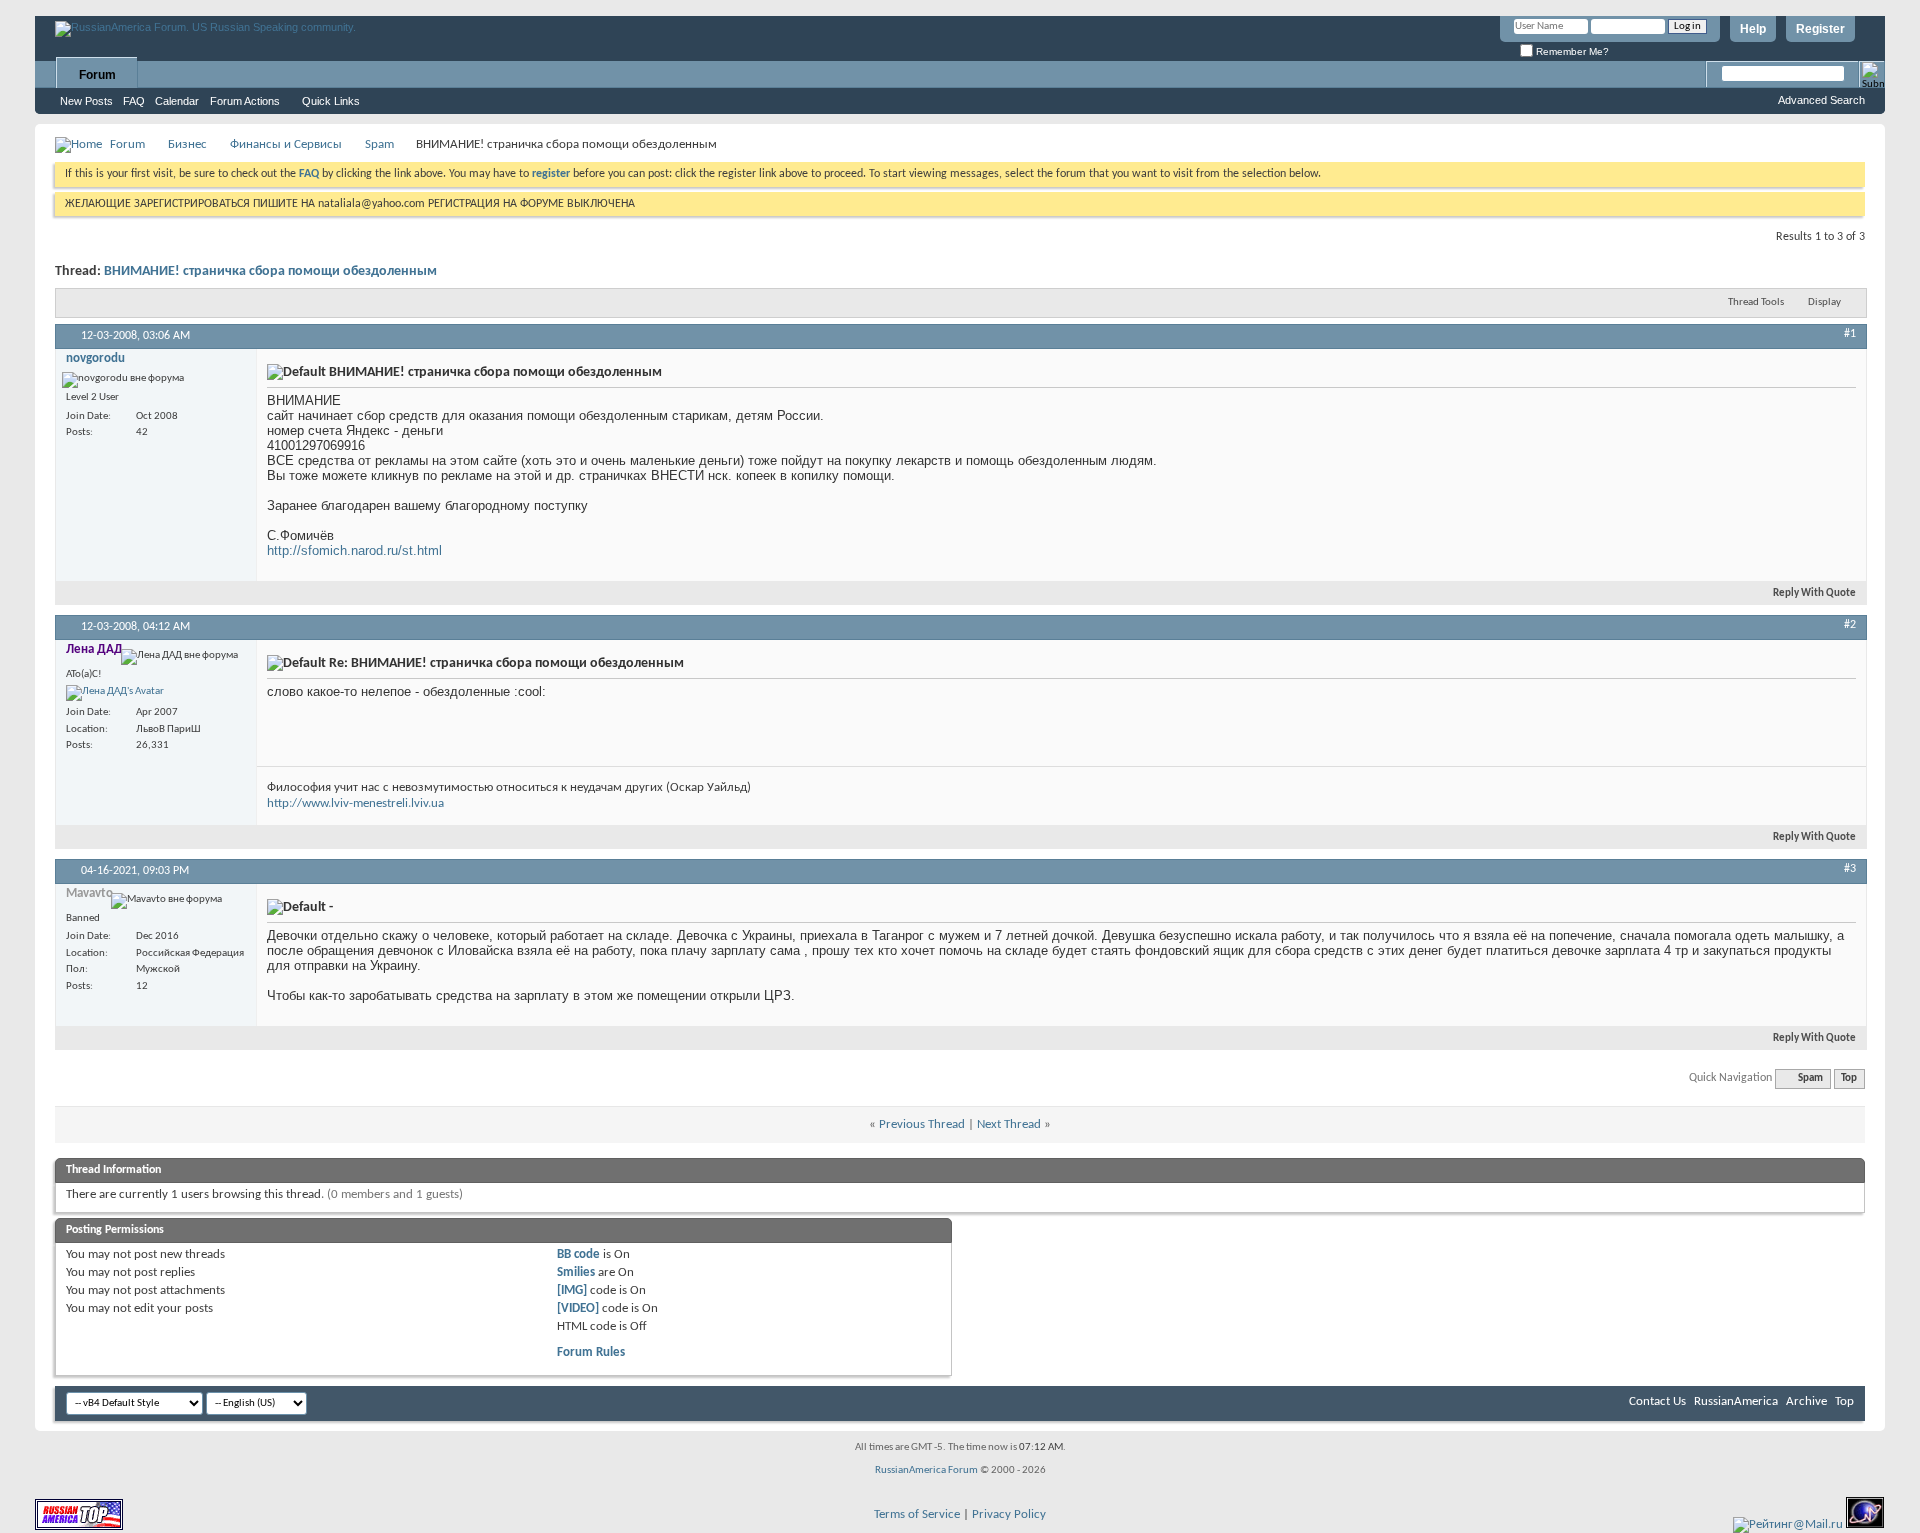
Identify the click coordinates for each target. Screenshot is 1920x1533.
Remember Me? (1571, 51)
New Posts (86, 101)
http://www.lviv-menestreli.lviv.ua (355, 803)
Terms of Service (917, 1514)
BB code (578, 1254)
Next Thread (1009, 1124)
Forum (97, 75)
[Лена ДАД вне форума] (115, 693)
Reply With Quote (1814, 593)
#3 (1850, 869)
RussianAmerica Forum (926, 1470)
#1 (1850, 334)
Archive (1806, 1401)
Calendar (177, 101)
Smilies (576, 1272)
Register (1820, 29)
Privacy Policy (1009, 1514)
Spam (379, 144)
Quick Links (331, 101)
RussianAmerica (1736, 1401)
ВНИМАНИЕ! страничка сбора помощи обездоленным (270, 271)
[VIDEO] (578, 1308)
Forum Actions (245, 101)
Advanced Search (1821, 100)
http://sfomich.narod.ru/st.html (354, 550)
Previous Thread (922, 1124)
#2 (1850, 625)
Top (1849, 1078)
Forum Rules (591, 1352)
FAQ (134, 101)
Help (1753, 29)
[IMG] (572, 1290)
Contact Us (1657, 1401)
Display (1824, 302)
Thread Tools (1756, 302)
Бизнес (187, 144)
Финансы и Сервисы (286, 144)
